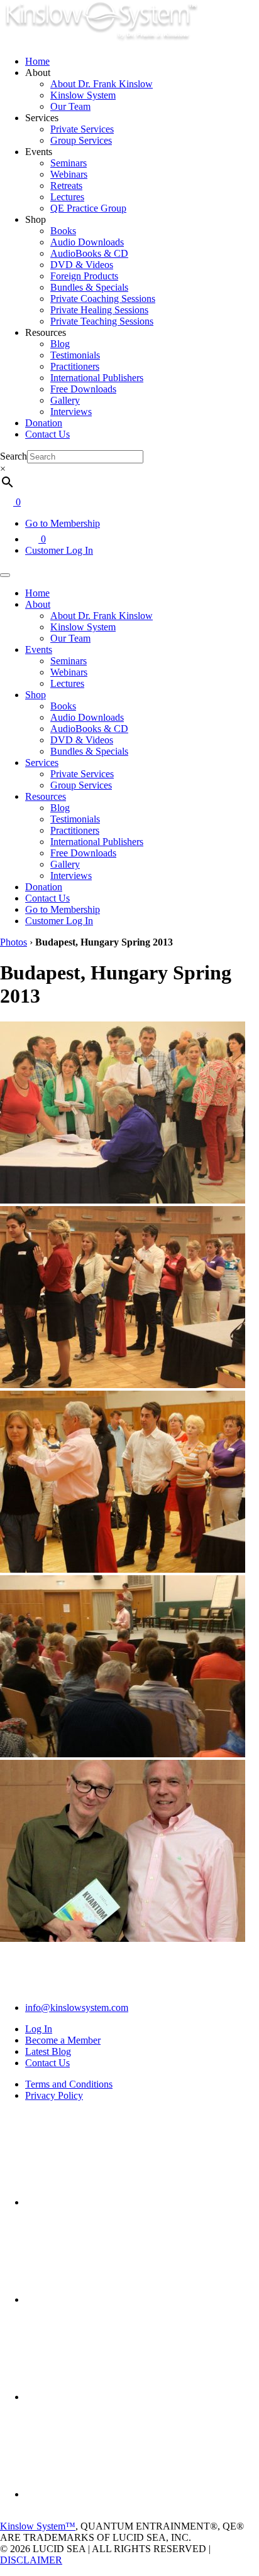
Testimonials (75, 355)
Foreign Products (84, 276)
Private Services (82, 129)
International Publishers (97, 378)
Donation (44, 423)
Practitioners (75, 366)
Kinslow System (83, 95)
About (38, 604)
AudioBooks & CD (89, 253)
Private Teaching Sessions (102, 321)
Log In (39, 2029)
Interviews (71, 412)
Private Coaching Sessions (103, 299)
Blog (60, 344)
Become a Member (63, 2040)
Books (63, 231)
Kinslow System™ (38, 2526)
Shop (36, 695)
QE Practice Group (88, 208)
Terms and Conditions (69, 2084)
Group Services (81, 140)
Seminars (69, 163)
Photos (14, 942)
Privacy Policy (54, 2095)
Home (37, 61)
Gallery (65, 400)
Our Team (70, 106)
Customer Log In (59, 550)
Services (42, 763)
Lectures (67, 197)
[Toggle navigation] (5, 575)
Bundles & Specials (89, 287)
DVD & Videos (82, 265)
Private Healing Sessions (99, 310)
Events (39, 649)
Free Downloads (83, 389)
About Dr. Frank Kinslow (102, 84)
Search (14, 456)
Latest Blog (48, 2051)
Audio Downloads (87, 242)
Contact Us (47, 434)
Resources (46, 796)
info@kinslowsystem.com (77, 2007)
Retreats (66, 186)
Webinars (69, 174)
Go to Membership (63, 523)
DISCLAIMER (31, 2560)
